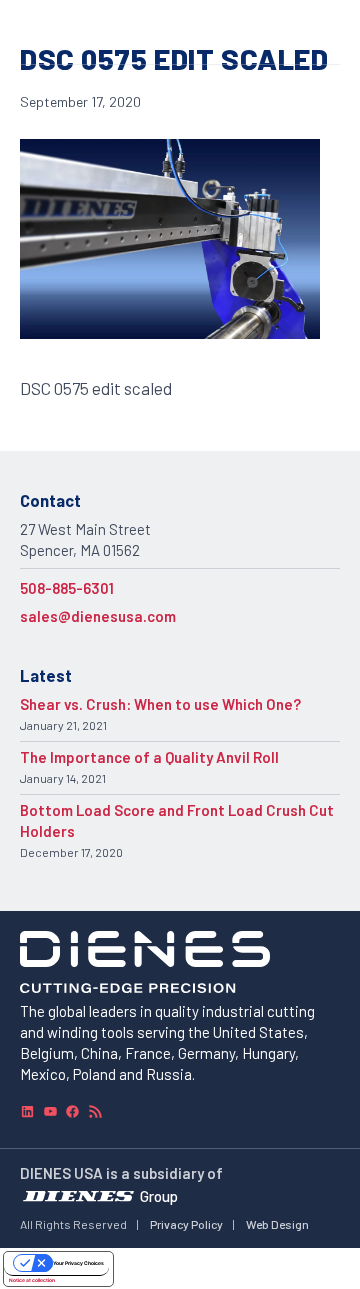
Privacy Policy (186, 1224)
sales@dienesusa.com (98, 616)
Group (159, 1195)
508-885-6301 (67, 588)
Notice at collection (32, 1280)
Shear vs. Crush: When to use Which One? (160, 704)
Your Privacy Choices (78, 1263)
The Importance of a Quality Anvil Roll (149, 757)
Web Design (277, 1224)
